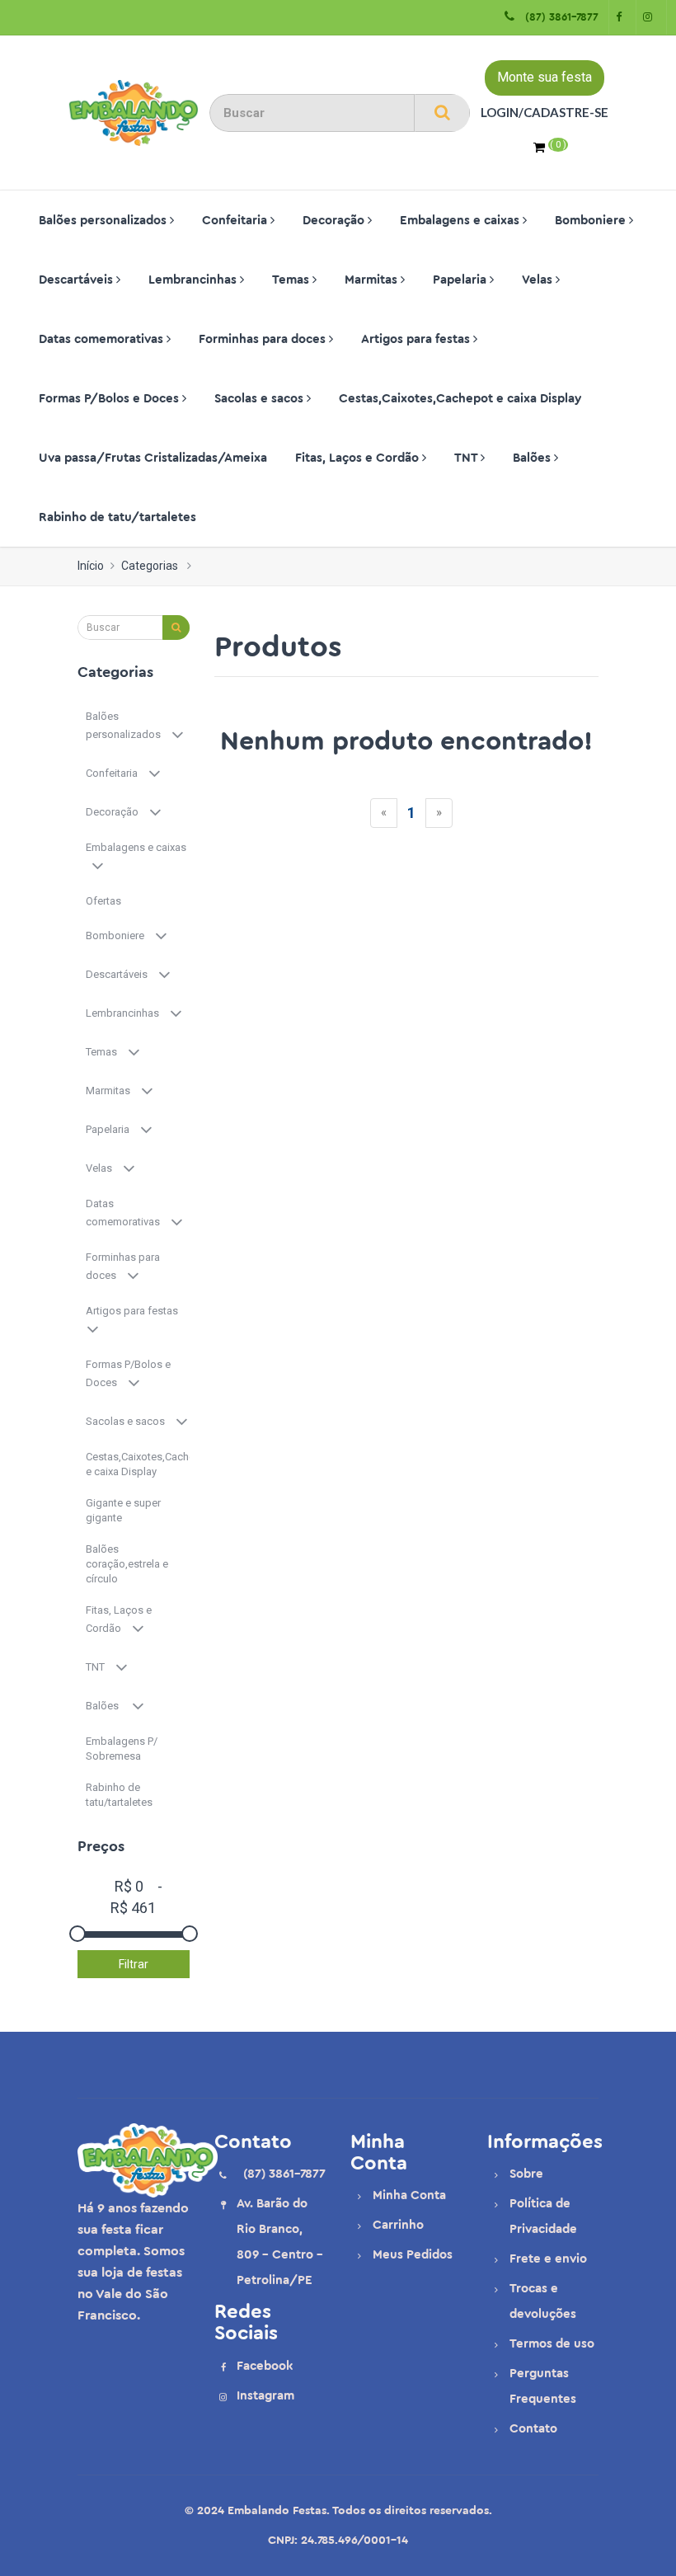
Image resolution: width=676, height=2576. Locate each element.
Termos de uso (552, 2344)
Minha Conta (409, 2195)
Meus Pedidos (413, 2255)
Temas (292, 280)
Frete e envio (548, 2259)
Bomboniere (592, 221)
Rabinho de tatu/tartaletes (117, 517)
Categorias (150, 566)
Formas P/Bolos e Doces (110, 399)
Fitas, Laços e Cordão (359, 458)
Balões (533, 458)
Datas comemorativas (103, 339)
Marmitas (373, 280)
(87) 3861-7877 (559, 17)
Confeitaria (236, 221)
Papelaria (461, 280)
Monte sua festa (545, 77)
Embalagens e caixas (461, 221)
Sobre (526, 2174)
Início (91, 566)
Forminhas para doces (264, 339)
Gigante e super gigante (123, 1510)
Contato (533, 2429)
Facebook (265, 2366)
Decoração (335, 221)
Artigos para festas (417, 339)
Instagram (265, 2396)
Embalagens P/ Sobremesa (122, 1749)
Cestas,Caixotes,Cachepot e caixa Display (460, 399)
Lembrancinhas (194, 280)
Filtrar (134, 1964)
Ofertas (105, 901)
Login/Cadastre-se (545, 112)
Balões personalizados (104, 221)
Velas (539, 280)
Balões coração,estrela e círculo (127, 1564)
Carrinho (398, 2225)
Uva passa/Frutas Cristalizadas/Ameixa (153, 458)
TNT (467, 458)
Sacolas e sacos (261, 399)
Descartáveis (77, 280)
